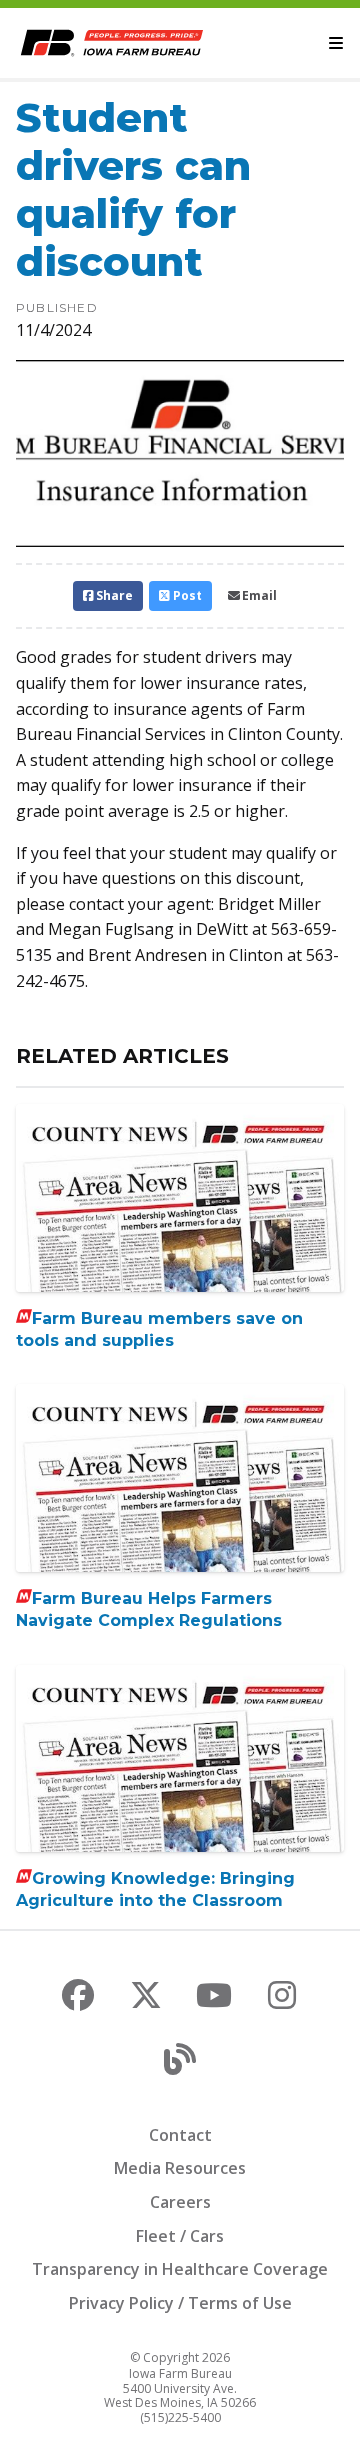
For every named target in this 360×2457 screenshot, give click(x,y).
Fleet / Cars (180, 2236)
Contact (180, 2135)
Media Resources (180, 2168)
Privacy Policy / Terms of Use (180, 2303)
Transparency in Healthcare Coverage (180, 2269)
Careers (180, 2202)
